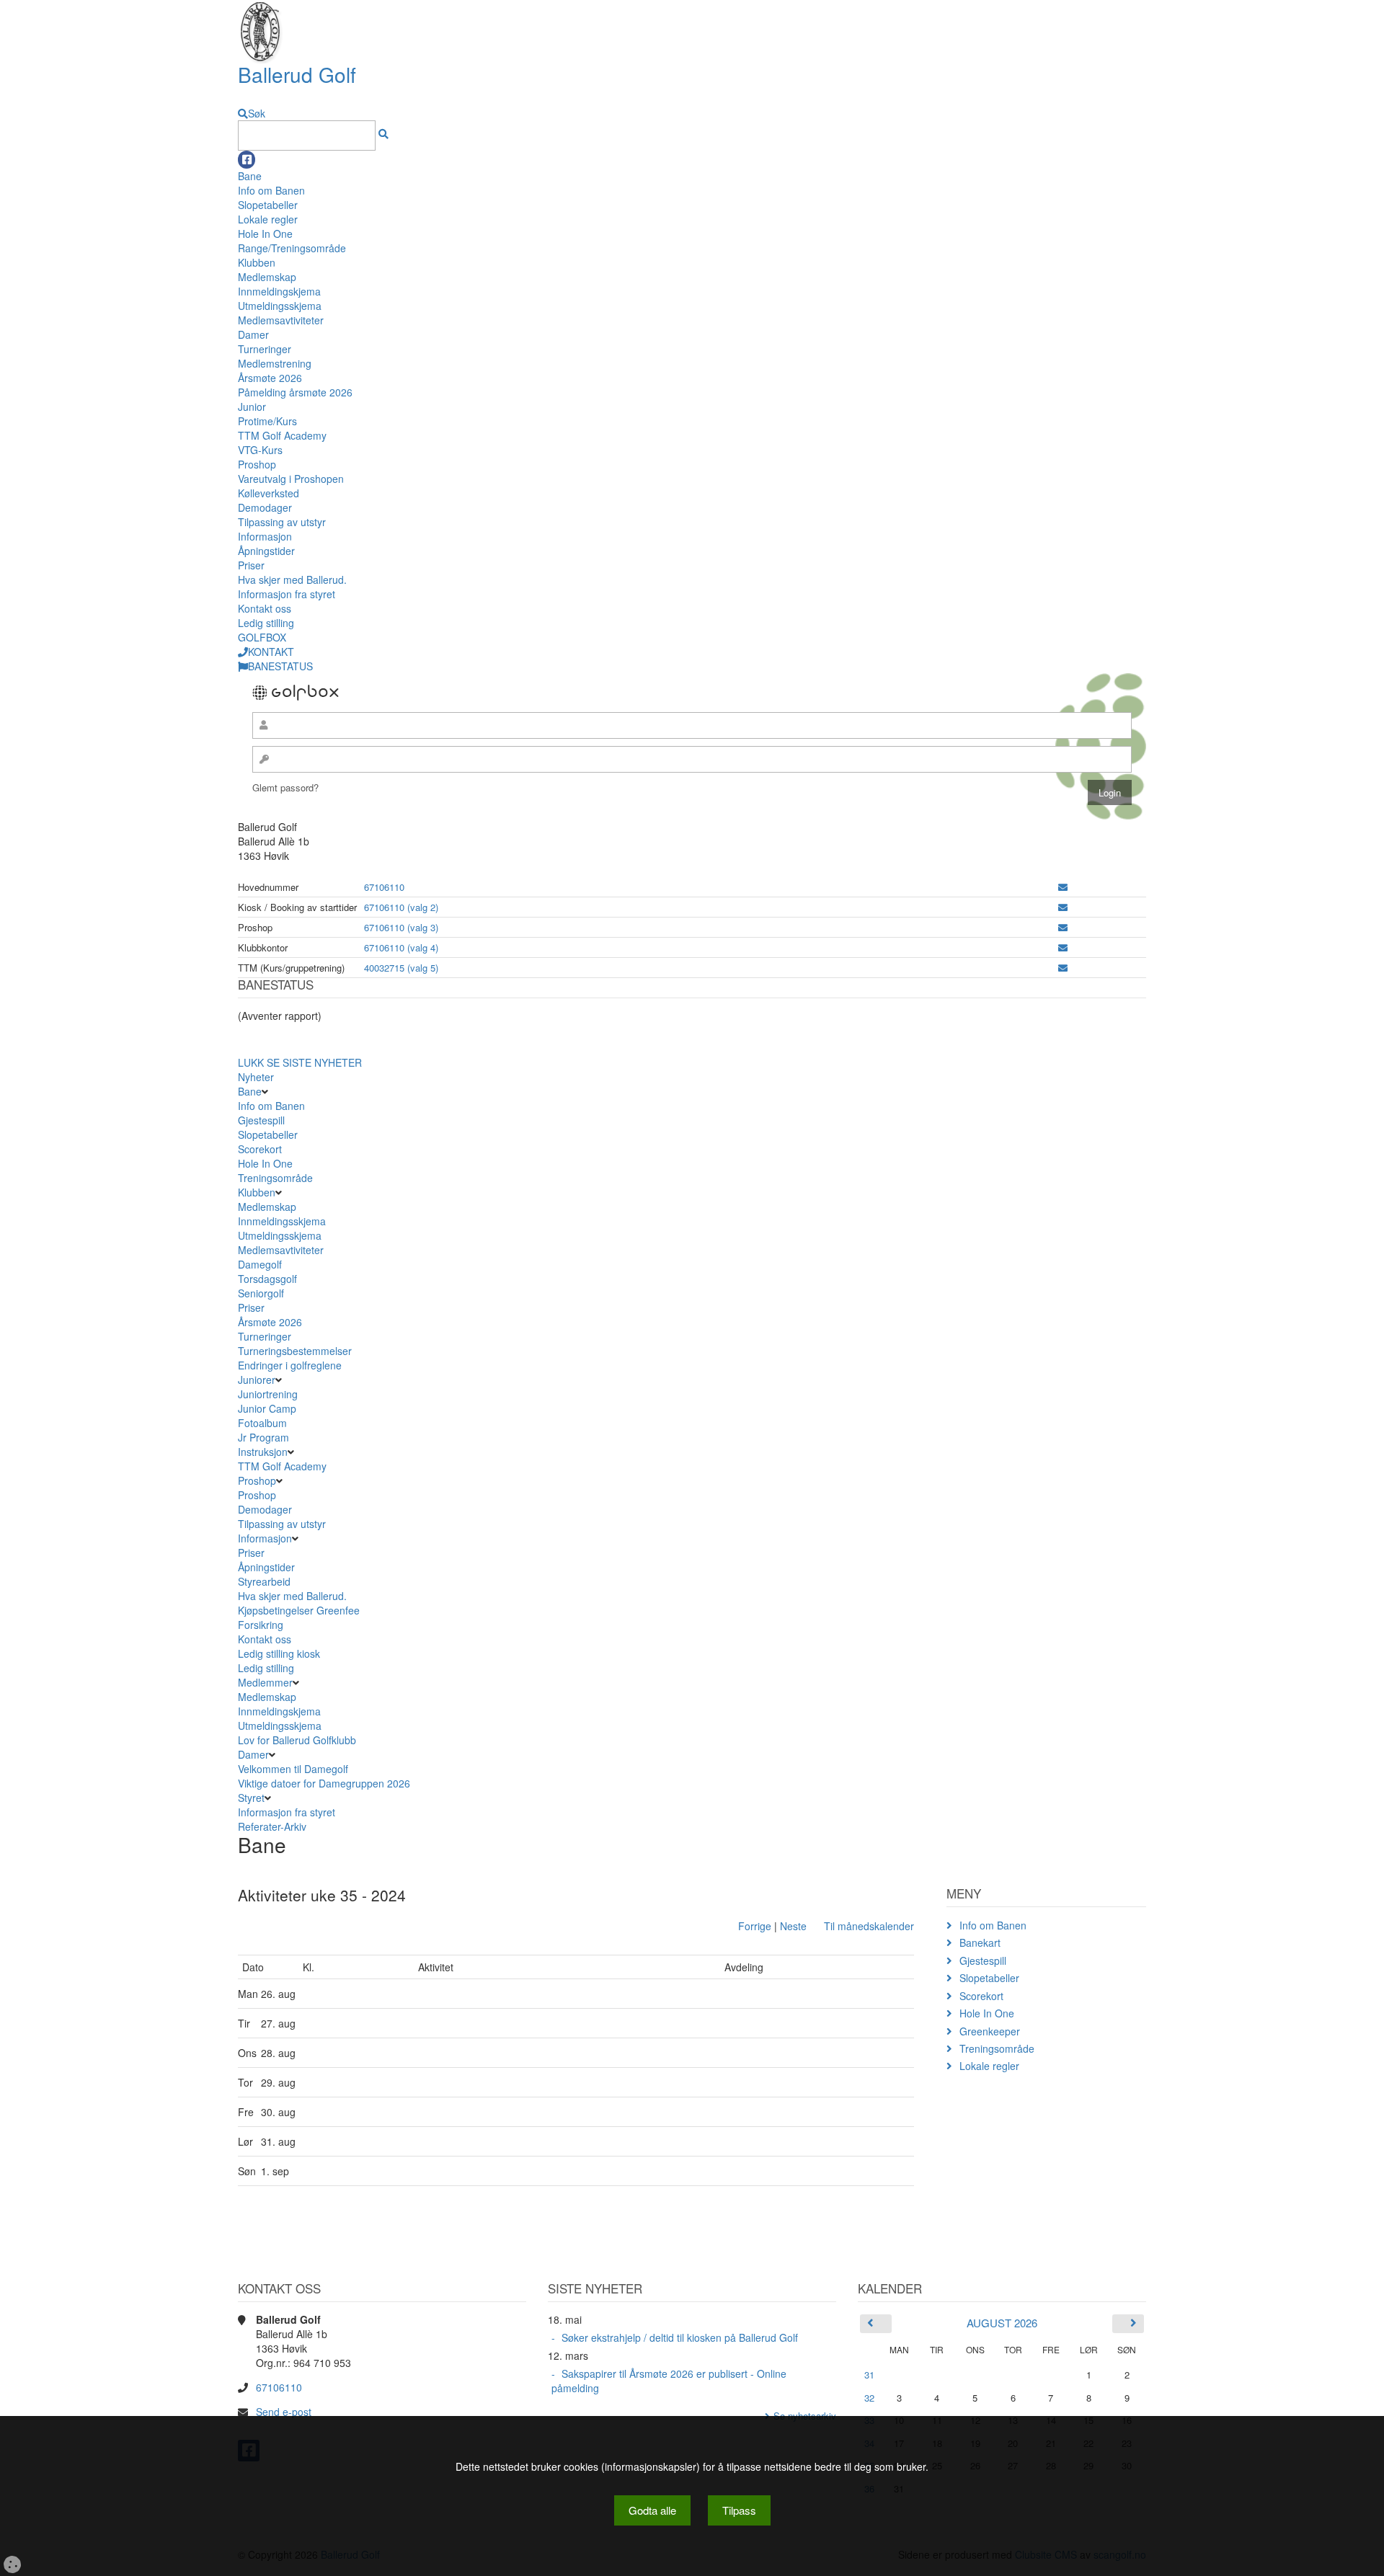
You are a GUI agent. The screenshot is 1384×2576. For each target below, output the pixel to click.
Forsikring (261, 1625)
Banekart (980, 1942)
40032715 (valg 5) (401, 968)
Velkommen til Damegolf (293, 1769)
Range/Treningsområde (292, 248)
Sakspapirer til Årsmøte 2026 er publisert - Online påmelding (669, 2381)
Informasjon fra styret (287, 594)
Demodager (265, 507)
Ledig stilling (266, 623)
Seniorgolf (261, 1293)
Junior (252, 407)
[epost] (1063, 887)
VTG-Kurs (260, 450)
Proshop (257, 464)
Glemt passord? (285, 787)
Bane (250, 176)
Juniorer (257, 1380)
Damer (253, 334)
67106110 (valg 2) (401, 907)
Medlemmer (265, 1682)
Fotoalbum (262, 1423)
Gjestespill (261, 1120)
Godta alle (652, 2510)
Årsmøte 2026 (270, 378)
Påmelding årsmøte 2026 (295, 392)
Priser (251, 565)
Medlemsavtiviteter (281, 320)
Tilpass (739, 2510)
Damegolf (260, 1264)
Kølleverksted (269, 493)
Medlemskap (267, 277)
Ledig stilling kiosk (279, 1653)
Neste (793, 1926)
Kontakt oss (265, 608)
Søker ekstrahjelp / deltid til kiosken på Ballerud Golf (680, 2337)
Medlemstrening (275, 363)
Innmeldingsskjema (282, 1221)
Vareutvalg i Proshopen (291, 479)
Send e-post (284, 2412)
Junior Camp (267, 1408)
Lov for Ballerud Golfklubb (297, 1740)
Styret (251, 1798)
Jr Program (263, 1437)
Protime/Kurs (267, 421)
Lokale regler (268, 219)
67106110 (384, 887)
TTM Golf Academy (282, 435)
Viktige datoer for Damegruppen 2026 (324, 1783)
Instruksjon (263, 1452)
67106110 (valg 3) (401, 927)
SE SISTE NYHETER (314, 1062)
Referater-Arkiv (272, 1826)
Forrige (755, 1926)
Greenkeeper (990, 2031)
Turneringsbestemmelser (295, 1351)
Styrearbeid (264, 1581)
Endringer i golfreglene (290, 1365)
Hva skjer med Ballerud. (292, 579)
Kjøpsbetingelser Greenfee (299, 1610)
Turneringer (265, 349)
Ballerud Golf (297, 74)
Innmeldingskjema (279, 291)
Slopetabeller (268, 205)
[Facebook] (247, 160)
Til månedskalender (869, 1926)
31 (869, 2375)
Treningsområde (275, 1178)
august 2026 (1002, 2323)
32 (869, 2398)
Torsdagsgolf (267, 1279)
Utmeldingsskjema (280, 306)
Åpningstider (266, 551)
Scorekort (260, 1149)
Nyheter (256, 1077)
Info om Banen (271, 190)
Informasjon (265, 536)
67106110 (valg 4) (401, 947)
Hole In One (265, 234)
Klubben (257, 262)
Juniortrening (269, 1394)
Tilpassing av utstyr (282, 522)
